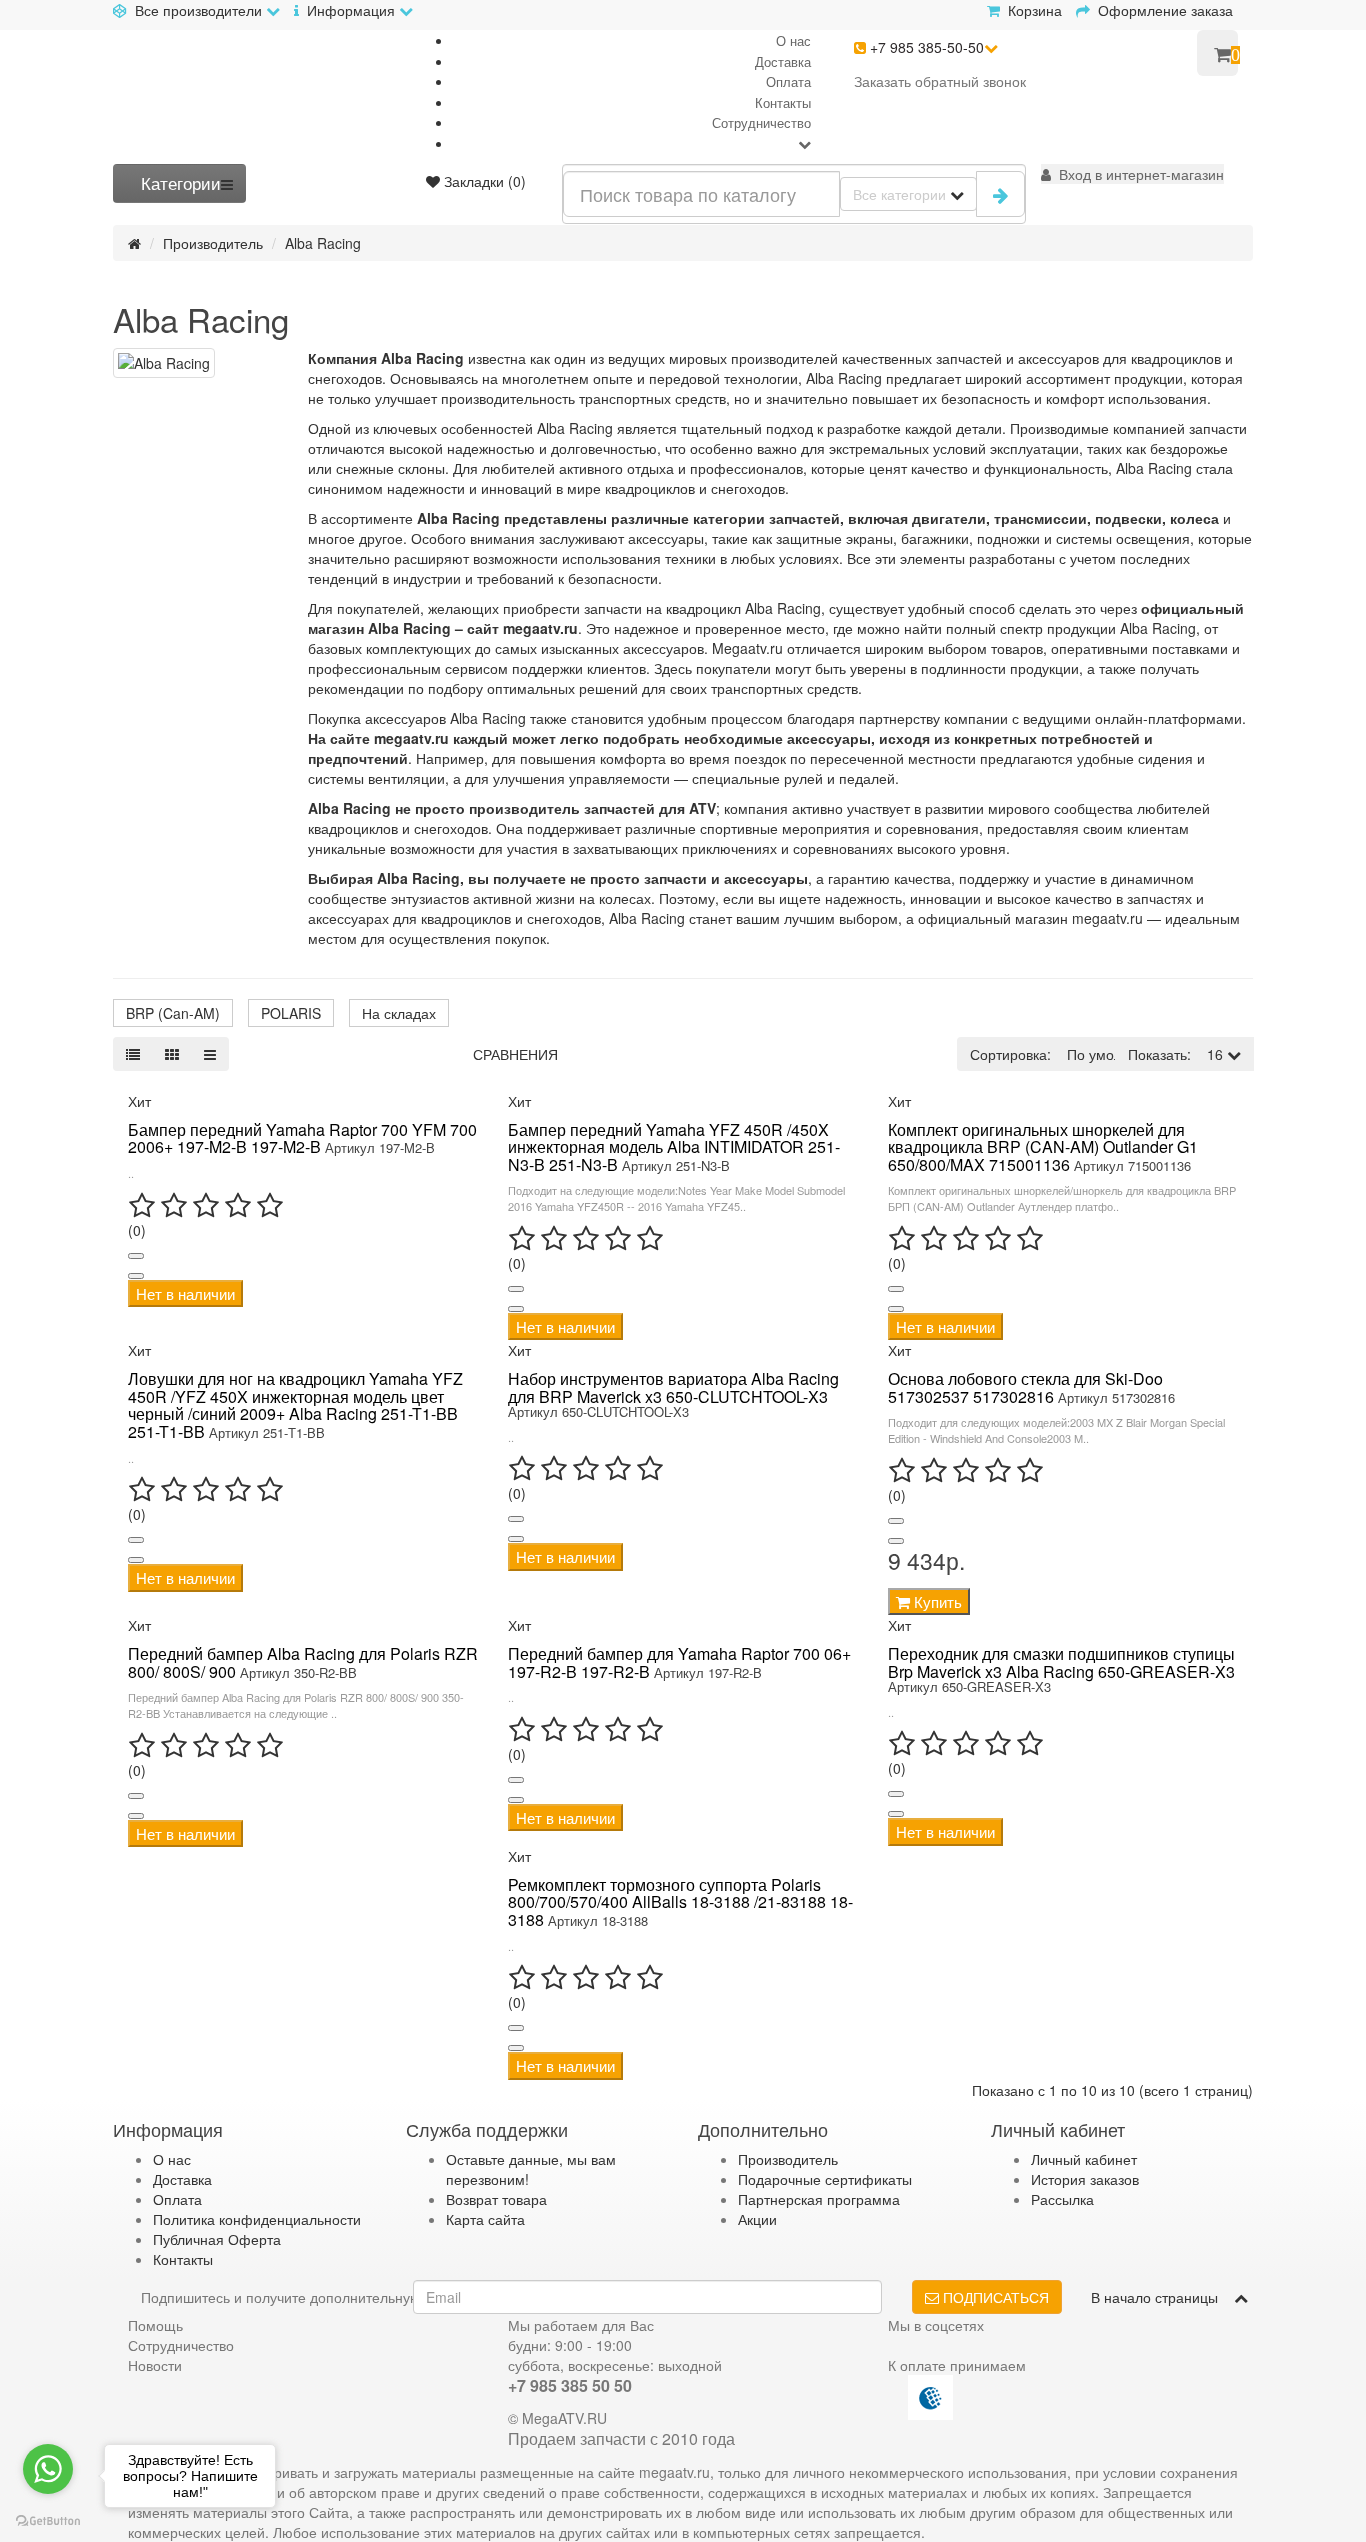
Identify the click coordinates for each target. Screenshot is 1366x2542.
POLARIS (291, 1013)
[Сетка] (172, 1054)
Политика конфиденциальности (257, 2219)
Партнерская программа (819, 2199)
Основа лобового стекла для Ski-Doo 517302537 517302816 (1025, 1387)
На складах (399, 1013)
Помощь (155, 2325)
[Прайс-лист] (210, 1054)
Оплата (788, 81)
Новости (155, 2365)
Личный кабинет (1084, 2159)
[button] (1132, 174)
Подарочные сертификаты (825, 2179)
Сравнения (515, 1054)
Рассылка (1062, 2199)
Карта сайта (485, 2219)
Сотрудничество (761, 122)
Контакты (783, 102)
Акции (757, 2219)
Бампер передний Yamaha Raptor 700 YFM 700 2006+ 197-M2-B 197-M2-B (302, 1138)
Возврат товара (496, 2199)
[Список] (133, 1054)
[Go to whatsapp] (48, 2469)
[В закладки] (136, 1256)
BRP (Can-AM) (173, 1013)
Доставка (783, 61)
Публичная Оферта (217, 2239)
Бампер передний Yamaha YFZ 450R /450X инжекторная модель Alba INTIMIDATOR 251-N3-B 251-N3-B (674, 1147)
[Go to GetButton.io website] (48, 2521)
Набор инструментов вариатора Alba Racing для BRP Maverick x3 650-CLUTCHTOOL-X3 (673, 1387)
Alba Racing (323, 243)
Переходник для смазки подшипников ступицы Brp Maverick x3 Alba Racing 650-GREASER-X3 (1061, 1662)
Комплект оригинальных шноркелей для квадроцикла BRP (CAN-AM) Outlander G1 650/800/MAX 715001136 (1043, 1147)
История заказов (1085, 2179)
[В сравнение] (136, 1276)
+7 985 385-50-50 (925, 47)
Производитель (213, 243)
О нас (793, 40)
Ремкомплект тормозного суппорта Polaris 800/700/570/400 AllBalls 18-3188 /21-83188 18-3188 (680, 1902)
